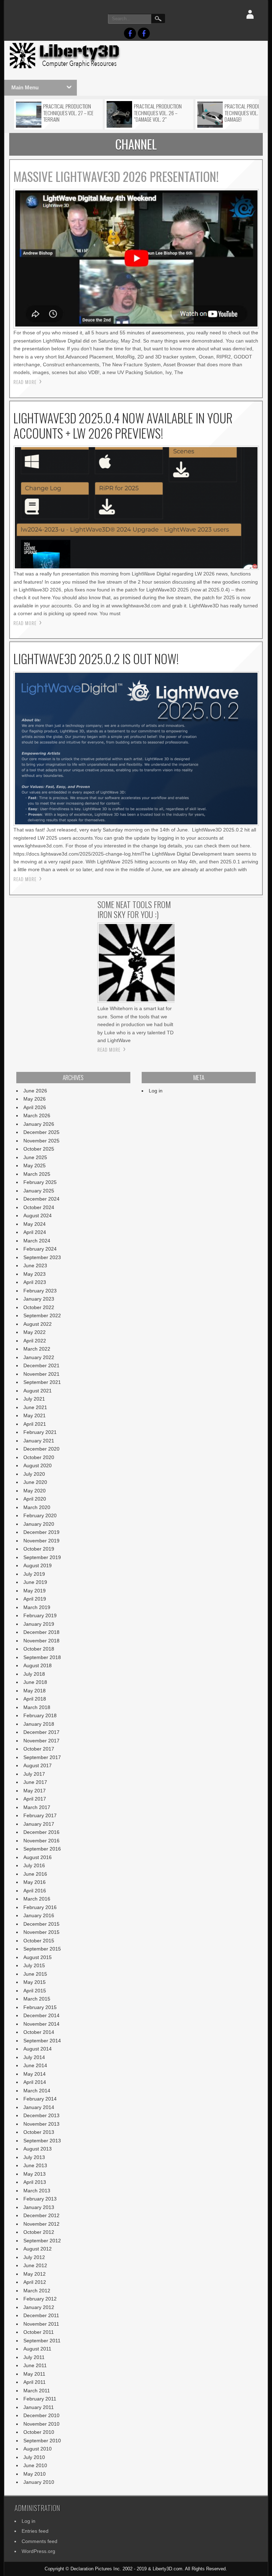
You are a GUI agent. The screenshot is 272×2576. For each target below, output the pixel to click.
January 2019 (39, 1624)
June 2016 (35, 1874)
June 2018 (35, 1682)
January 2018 (39, 1724)
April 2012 (35, 2282)
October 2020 (39, 1457)
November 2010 (41, 2424)
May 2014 (35, 2074)
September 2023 (42, 1257)
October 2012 (39, 2232)
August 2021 (38, 1391)
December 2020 (41, 1449)
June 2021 (35, 1407)
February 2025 (40, 1182)
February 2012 (40, 2299)
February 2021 (40, 1432)
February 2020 (40, 1515)
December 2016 (41, 1832)
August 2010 (38, 2449)
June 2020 (35, 1482)
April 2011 (35, 2382)
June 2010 (35, 2465)
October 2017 (39, 1749)
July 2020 (34, 1474)
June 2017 (35, 1782)
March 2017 (37, 1807)
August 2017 (38, 1765)
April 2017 (35, 1799)
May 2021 (35, 1415)
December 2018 (41, 1632)
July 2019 (34, 1574)
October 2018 (39, 1649)
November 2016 (41, 1841)
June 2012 (35, 2265)
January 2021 (39, 1441)
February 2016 (40, 1907)
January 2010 (39, 2482)
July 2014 (34, 2057)
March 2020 (37, 1507)
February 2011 (40, 2399)
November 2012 (41, 2224)
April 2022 (35, 1341)
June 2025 (35, 1157)
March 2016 (37, 1899)
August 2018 (38, 1665)
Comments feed (39, 2541)
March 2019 (37, 1607)
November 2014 (41, 2024)
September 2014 (42, 2041)
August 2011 (37, 2349)
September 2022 (42, 1315)
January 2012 (39, 2307)
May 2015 (35, 1982)
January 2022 (39, 1357)
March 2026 (37, 1115)
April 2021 (35, 1424)
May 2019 (35, 1591)
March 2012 (37, 2291)
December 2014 (41, 2015)
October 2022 (39, 1307)
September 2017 (42, 1757)
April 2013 (35, 2182)
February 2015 (40, 2007)
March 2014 (37, 2091)
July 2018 (34, 1674)
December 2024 (41, 1199)
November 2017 (41, 1741)
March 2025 (37, 1174)
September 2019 (42, 1557)
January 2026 (39, 1124)
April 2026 (35, 1107)
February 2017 (40, 1815)
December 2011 (41, 2315)
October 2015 (39, 1941)
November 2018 (41, 1641)
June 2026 (35, 1091)
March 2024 (37, 1241)
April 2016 (35, 1891)
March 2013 (37, 2191)
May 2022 (35, 1332)
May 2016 (35, 1882)
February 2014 (40, 2099)
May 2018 (35, 1691)
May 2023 (35, 1274)
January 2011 (39, 2407)
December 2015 (41, 1924)
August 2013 (38, 2149)
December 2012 (41, 2215)
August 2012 (38, 2249)
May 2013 (35, 2174)
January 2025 (39, 1191)
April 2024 (35, 1232)
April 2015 (35, 1991)
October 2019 (39, 1549)
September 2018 (42, 1657)
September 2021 (42, 1382)
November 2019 (41, 1541)
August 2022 (38, 1324)
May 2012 (35, 2274)
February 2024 (40, 1249)
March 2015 (37, 1999)
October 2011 (39, 2332)
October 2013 (39, 2132)
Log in (156, 1091)
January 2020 (39, 1524)
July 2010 (34, 2457)
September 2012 (42, 2241)
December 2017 (41, 1732)
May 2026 (35, 1099)
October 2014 (39, 2032)
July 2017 (34, 1774)
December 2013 (41, 2115)
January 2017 (39, 1824)
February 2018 (40, 1715)
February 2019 (40, 1615)
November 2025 (41, 1141)
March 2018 (37, 1707)
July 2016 (34, 1865)
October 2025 (39, 1149)
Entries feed (35, 2531)
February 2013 (40, 2199)
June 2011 (35, 2365)
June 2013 (35, 2165)
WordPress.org (38, 2551)
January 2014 (39, 2107)
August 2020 (38, 1465)
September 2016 (42, 1849)
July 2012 (34, 2257)
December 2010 (41, 2415)
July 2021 (34, 1399)
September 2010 (42, 2441)
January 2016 (39, 1915)
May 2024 (35, 1224)
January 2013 (39, 2207)
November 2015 (41, 1932)
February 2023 (40, 1291)
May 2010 (35, 2474)
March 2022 (37, 1349)
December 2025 (41, 1132)
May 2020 (35, 1491)
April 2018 (35, 1699)
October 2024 (39, 1207)
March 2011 (37, 2391)
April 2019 (35, 1599)
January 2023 (39, 1299)
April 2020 (35, 1499)
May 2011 (34, 2374)
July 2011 (34, 2357)
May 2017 (35, 1791)
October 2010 (39, 2432)
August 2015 (38, 1957)
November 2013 (41, 2124)
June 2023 (35, 1265)
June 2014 (35, 2065)
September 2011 (42, 2341)
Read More (25, 382)
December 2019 (41, 1532)
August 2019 (38, 1565)
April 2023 (35, 1282)
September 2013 (42, 2141)
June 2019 (35, 1582)
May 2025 (35, 1165)
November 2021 (41, 1374)
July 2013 (34, 2157)
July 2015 (34, 1965)
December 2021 (41, 1365)
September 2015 (42, 1949)
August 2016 (38, 1857)
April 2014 (35, 2082)
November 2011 (41, 2324)
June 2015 (35, 1974)
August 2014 (38, 2049)
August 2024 (38, 1215)
